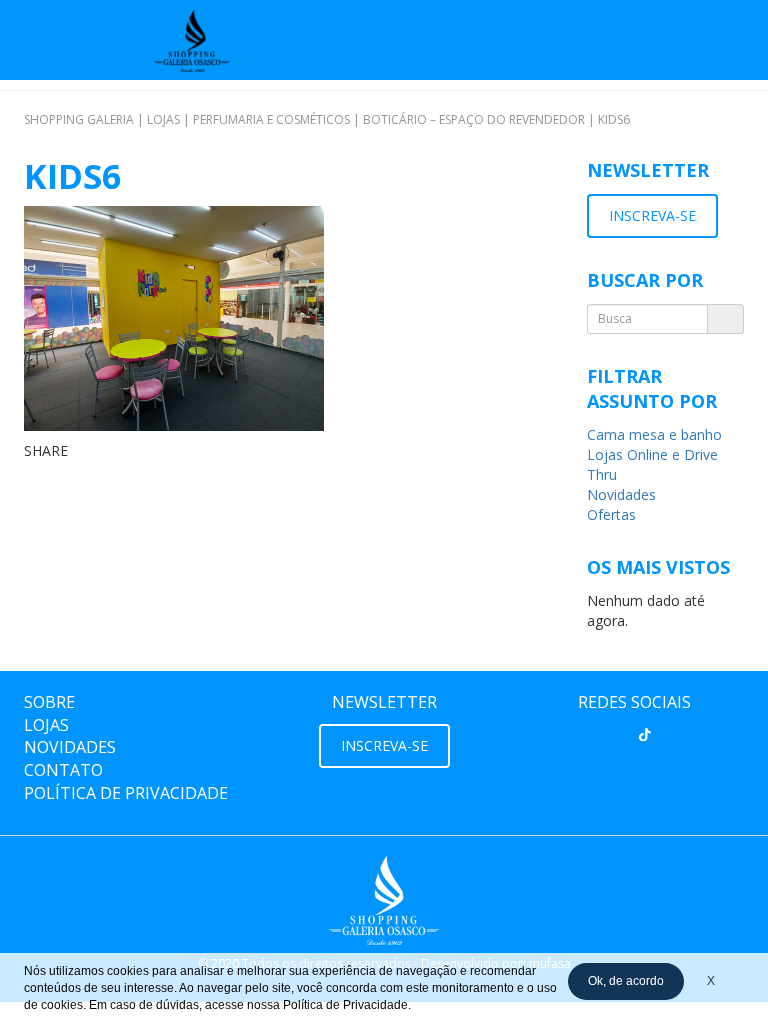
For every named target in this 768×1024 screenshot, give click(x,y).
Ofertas (611, 514)
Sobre (49, 702)
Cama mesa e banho (654, 434)
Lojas (46, 725)
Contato (63, 770)
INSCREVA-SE (652, 215)
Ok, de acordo (626, 981)
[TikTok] (645, 735)
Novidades (621, 494)
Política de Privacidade (126, 793)
